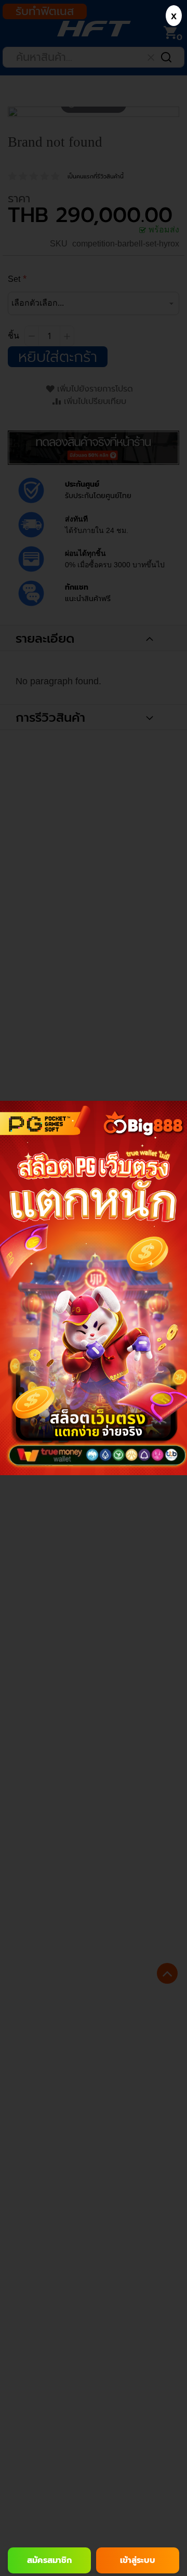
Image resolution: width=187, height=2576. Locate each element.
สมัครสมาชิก (49, 2560)
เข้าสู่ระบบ (138, 2560)
